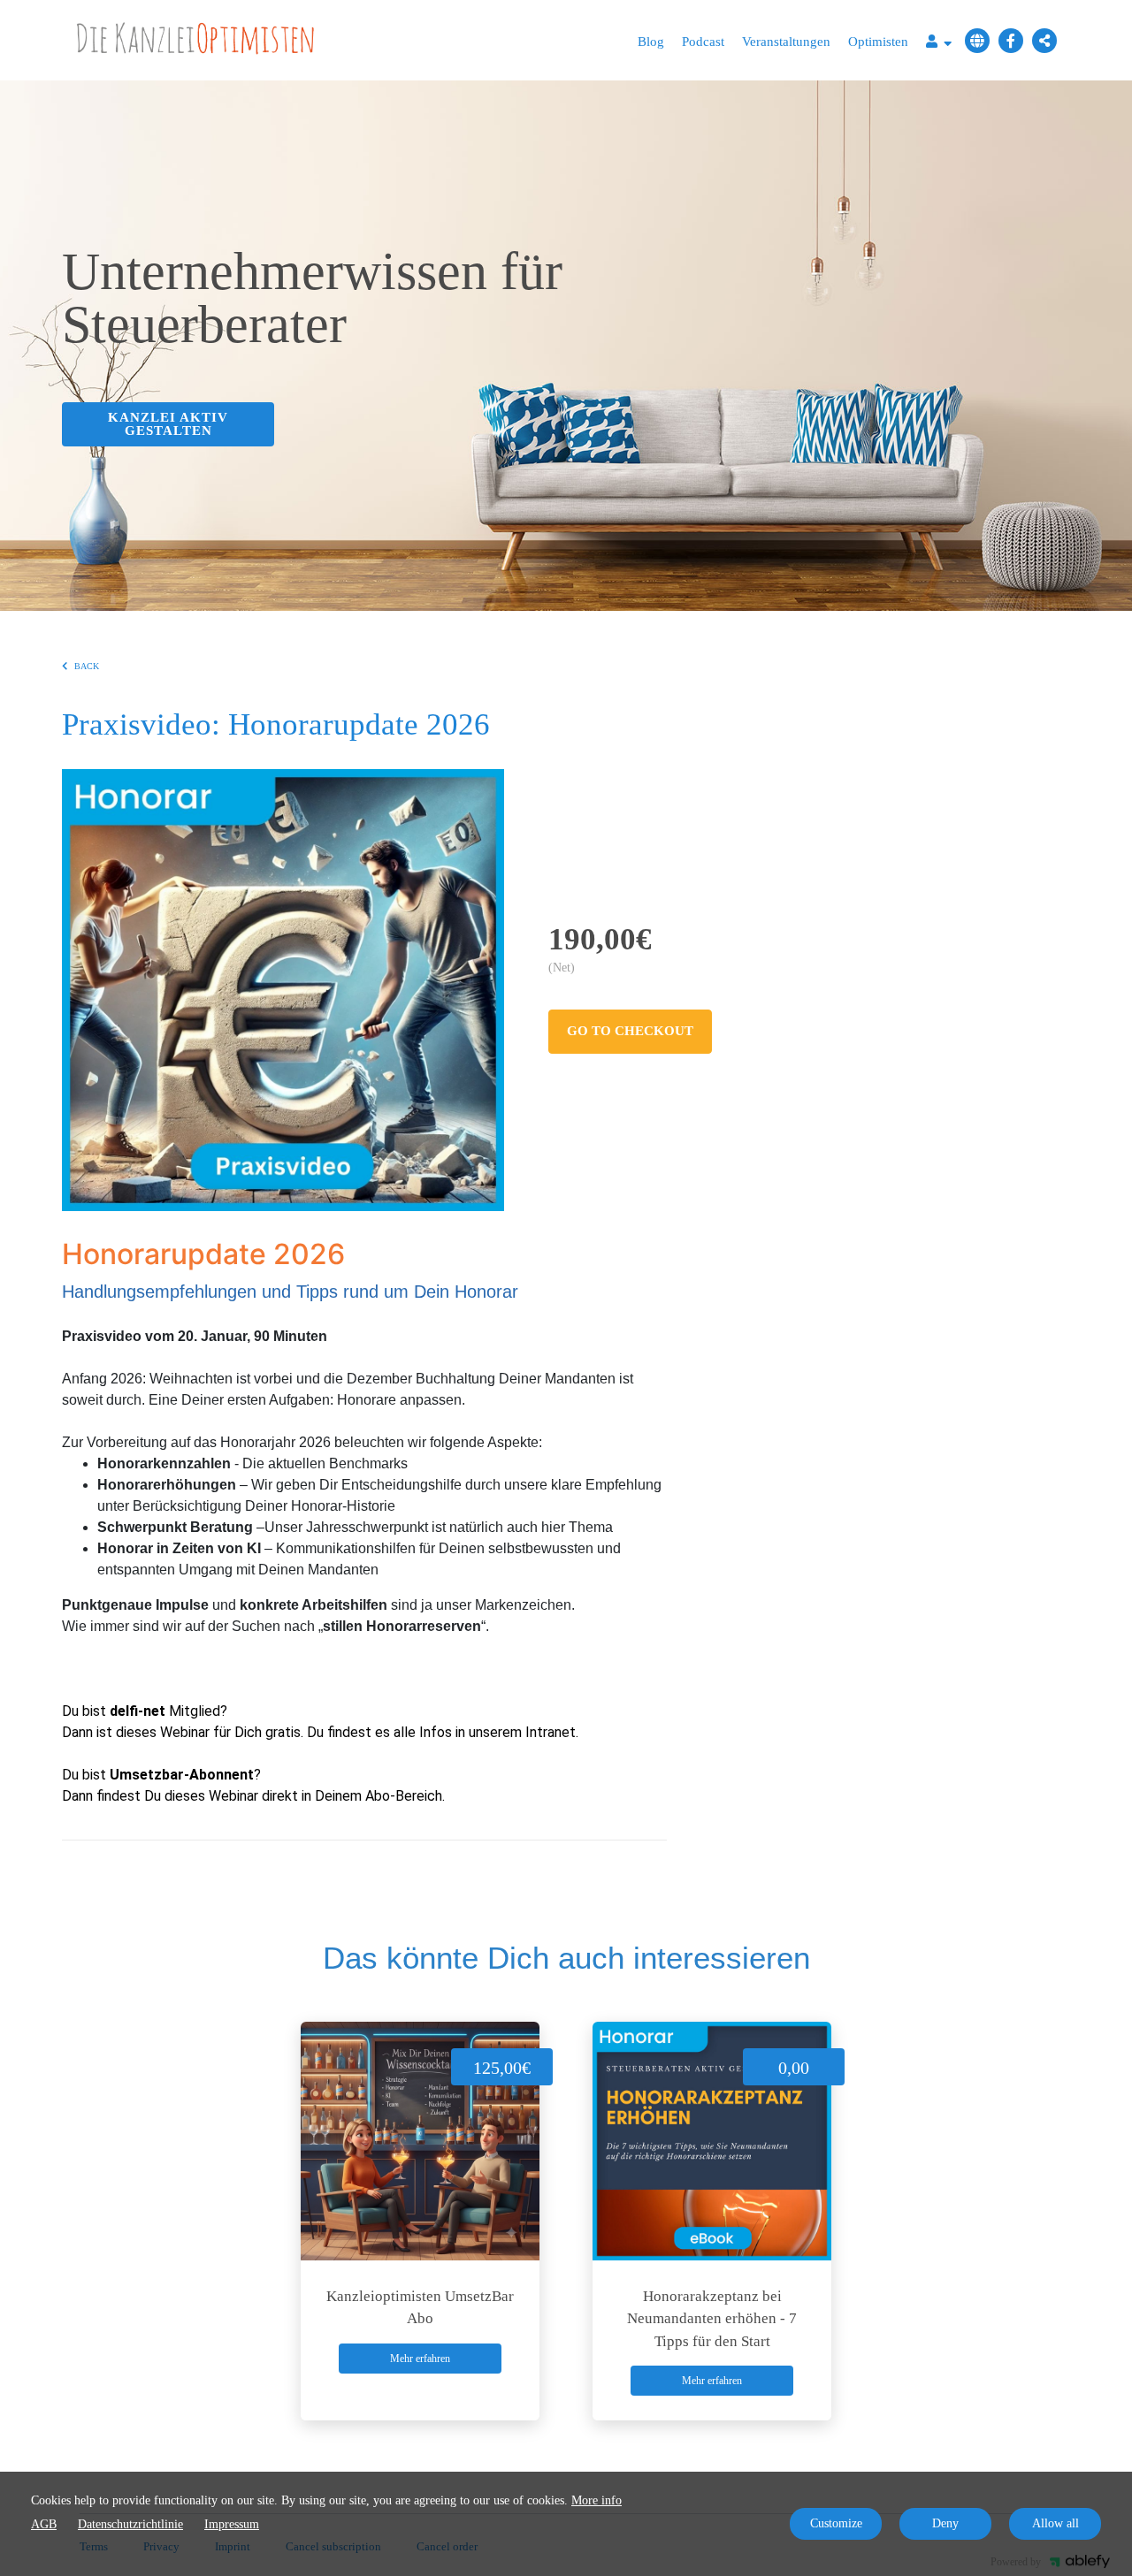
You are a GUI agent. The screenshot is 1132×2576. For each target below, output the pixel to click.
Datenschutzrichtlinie (130, 2524)
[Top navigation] (939, 44)
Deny (945, 2523)
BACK (87, 666)
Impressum (232, 2524)
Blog (651, 42)
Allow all (1056, 2523)
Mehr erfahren (420, 2359)
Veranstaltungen (786, 42)
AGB (44, 2524)
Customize (836, 2523)
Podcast (703, 42)
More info (597, 2500)
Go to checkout (630, 1031)
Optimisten (878, 42)
